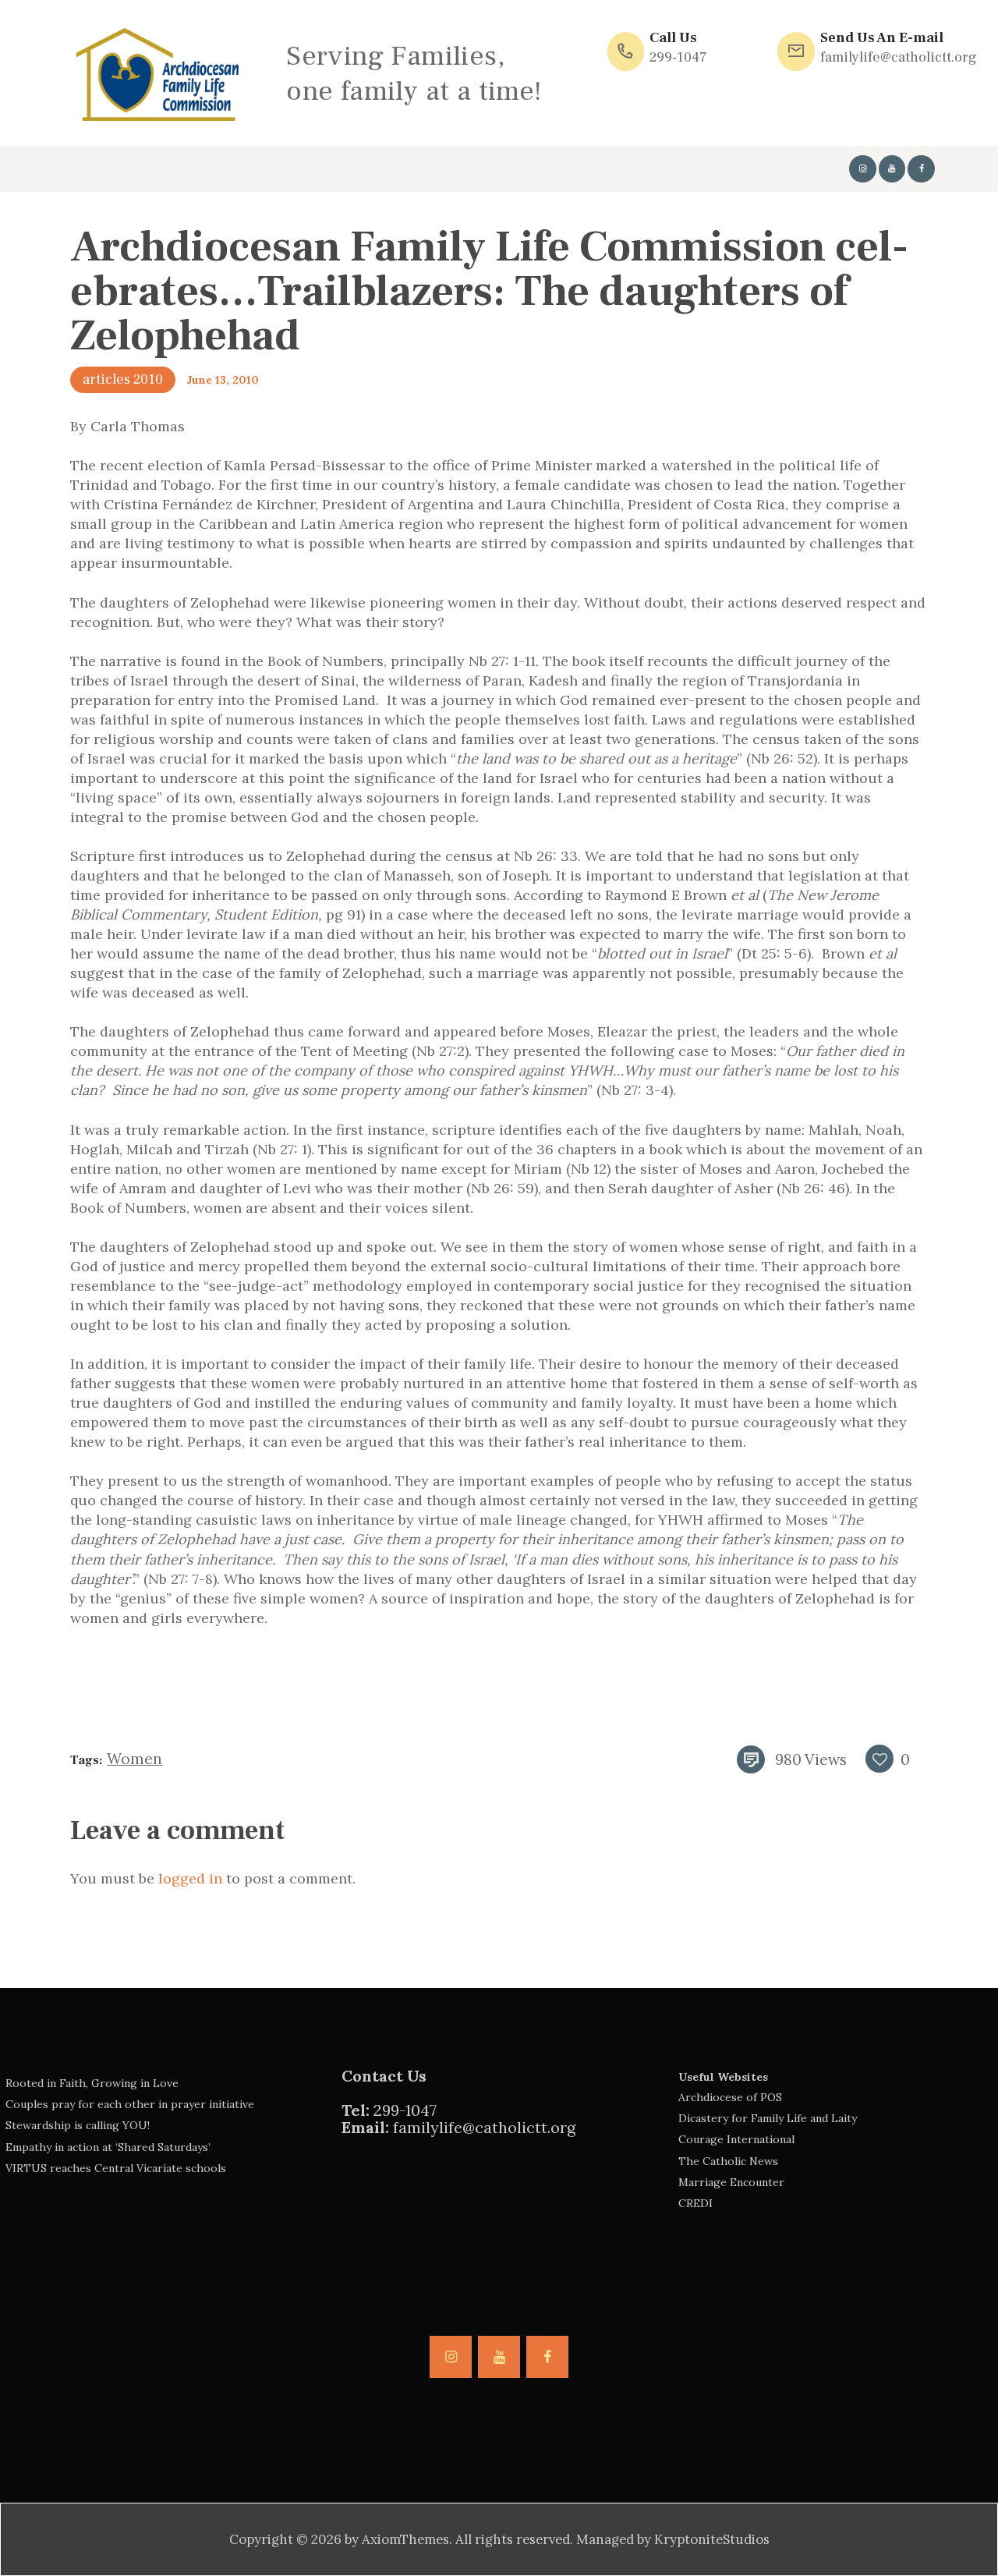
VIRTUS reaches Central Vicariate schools (116, 2168)
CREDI (695, 2203)
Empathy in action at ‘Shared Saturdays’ (108, 2147)
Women (134, 1759)
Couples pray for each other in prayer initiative (130, 2104)
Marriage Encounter (731, 2182)
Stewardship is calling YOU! (78, 2125)
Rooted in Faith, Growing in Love (92, 2083)
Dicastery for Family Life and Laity (768, 2118)
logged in (190, 1878)
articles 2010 (123, 379)
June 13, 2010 (223, 380)
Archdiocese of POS (730, 2097)
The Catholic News (728, 2161)
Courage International (736, 2139)
